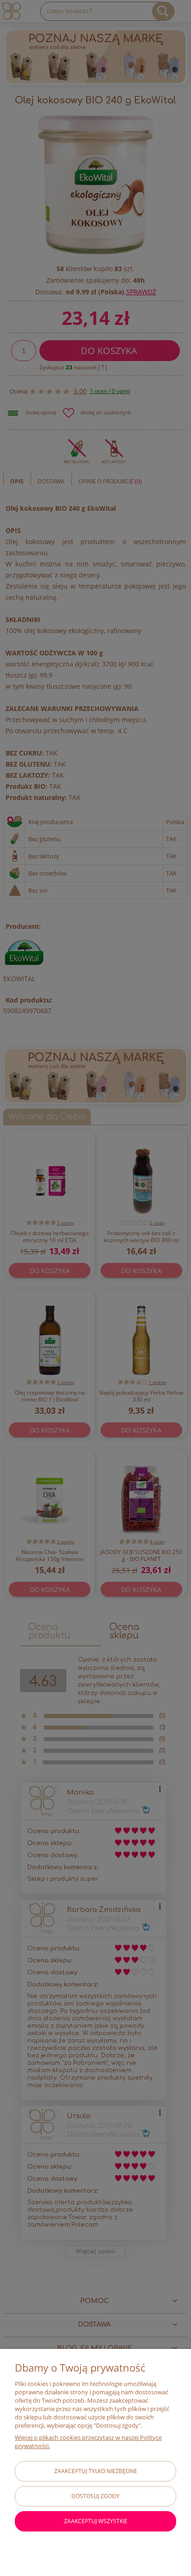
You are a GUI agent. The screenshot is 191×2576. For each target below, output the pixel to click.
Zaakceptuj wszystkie (96, 2521)
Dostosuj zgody (95, 2496)
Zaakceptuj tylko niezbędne (96, 2471)
